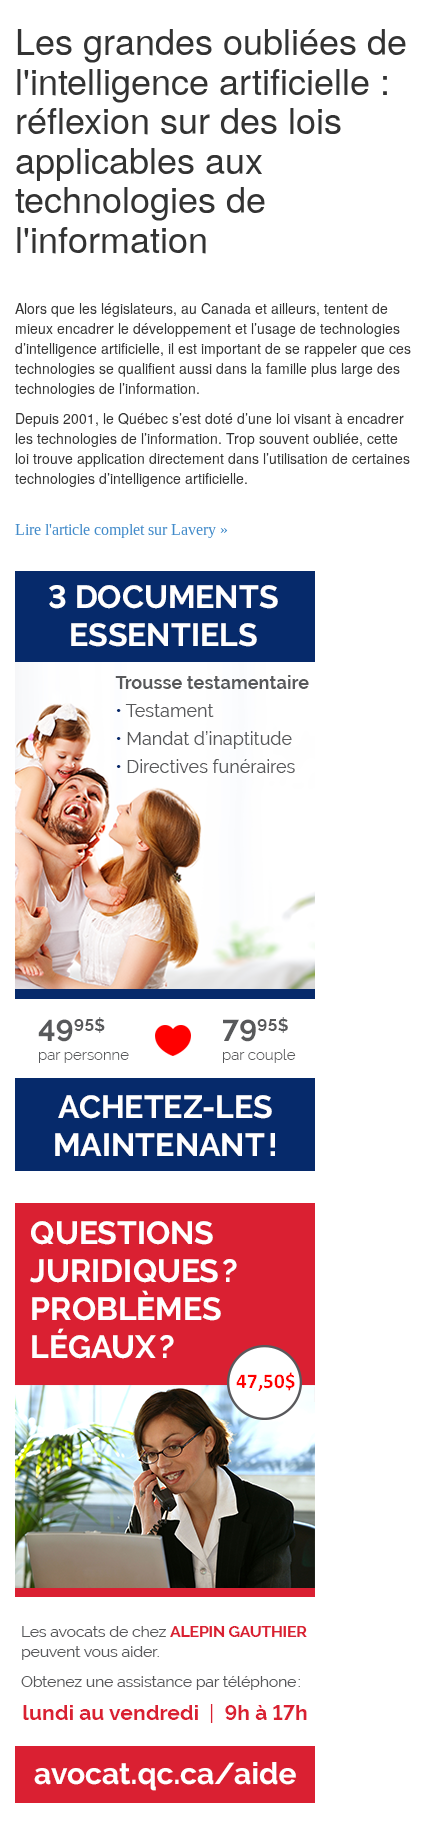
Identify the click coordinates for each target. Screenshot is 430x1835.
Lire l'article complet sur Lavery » (121, 529)
